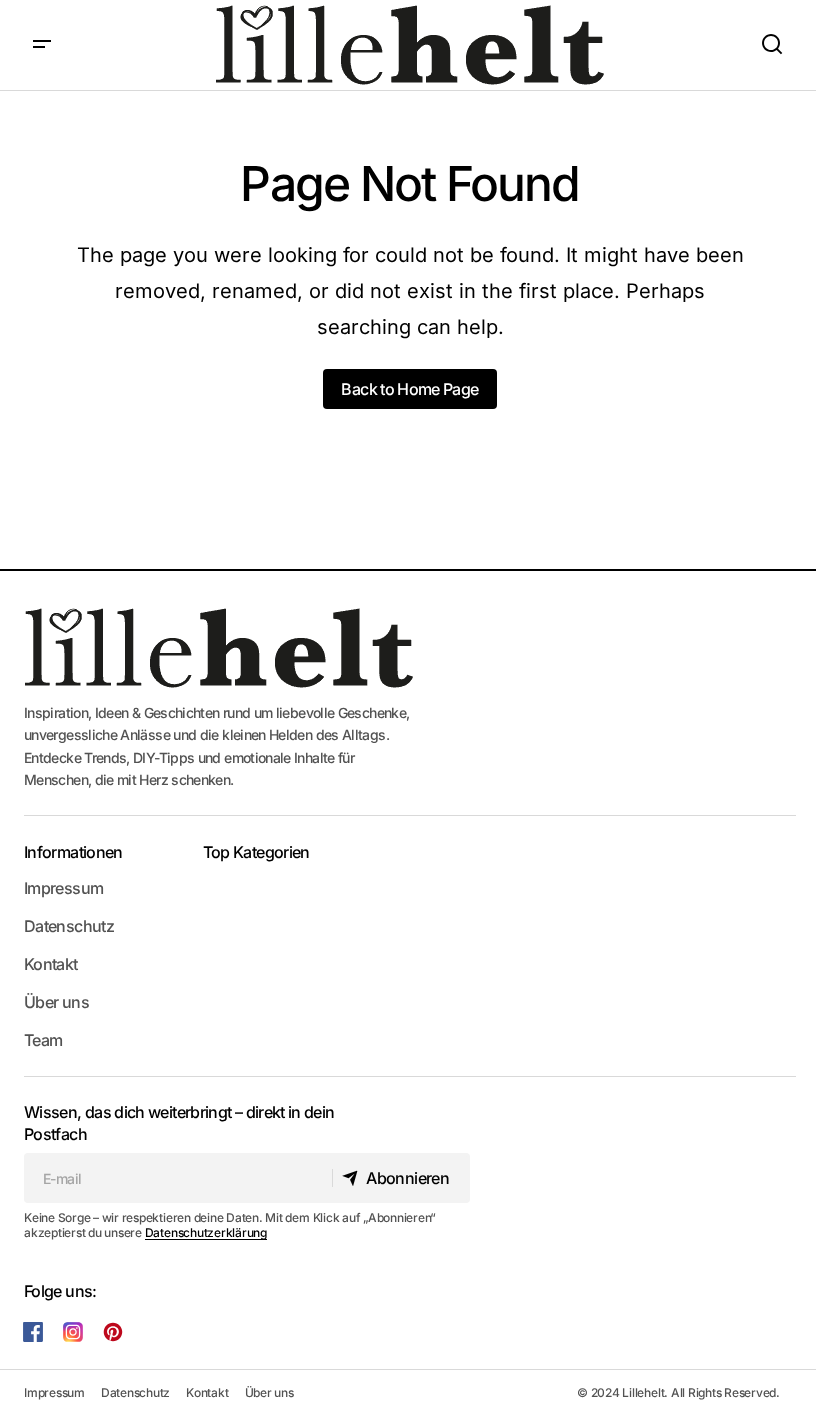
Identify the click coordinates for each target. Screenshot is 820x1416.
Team (43, 1040)
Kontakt (51, 964)
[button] (42, 45)
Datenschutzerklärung (206, 1232)
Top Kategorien (256, 852)
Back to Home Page (409, 389)
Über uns (56, 1002)
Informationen (73, 852)
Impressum (63, 888)
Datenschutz (69, 926)
